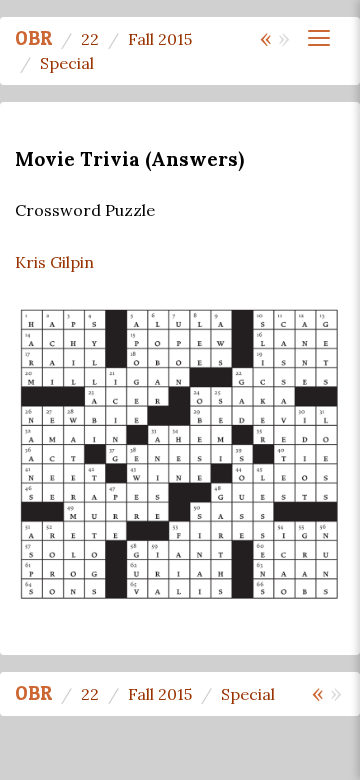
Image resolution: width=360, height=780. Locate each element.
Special (67, 63)
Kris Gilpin (54, 262)
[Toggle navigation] (319, 38)
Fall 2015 (160, 39)
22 (90, 39)
